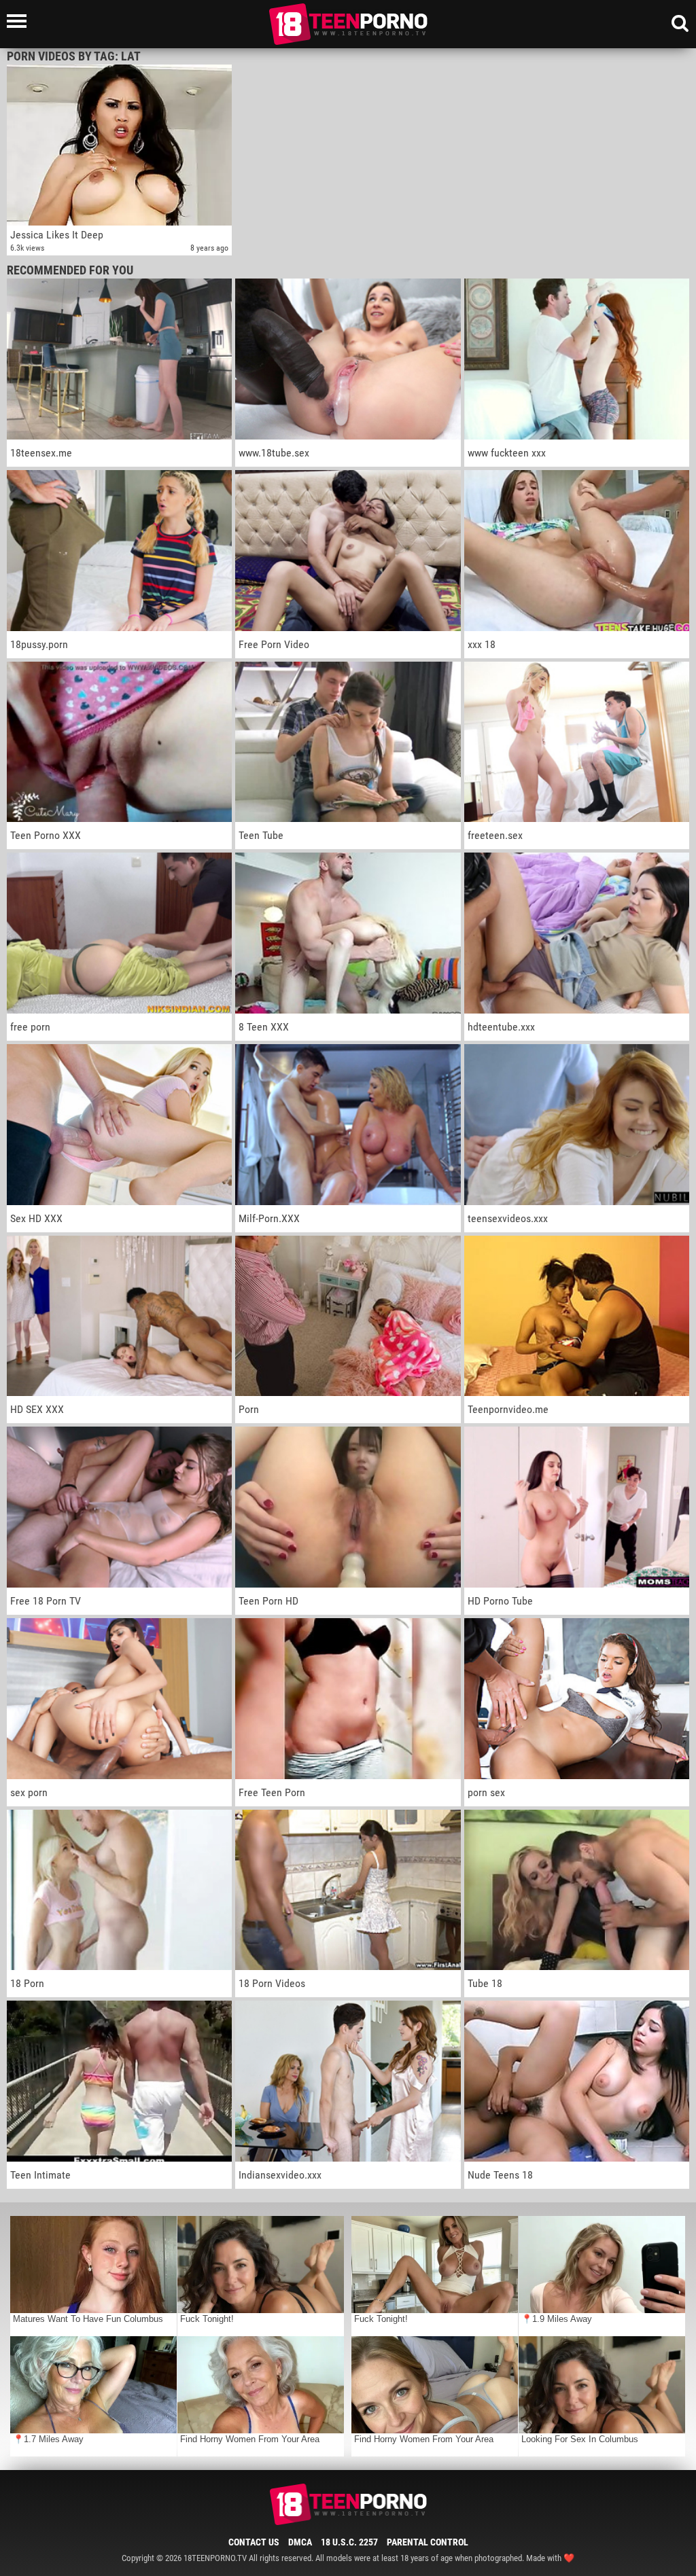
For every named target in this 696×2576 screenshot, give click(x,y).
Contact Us (254, 2542)
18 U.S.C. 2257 (349, 2542)
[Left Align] (20, 21)
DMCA (300, 2542)
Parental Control (428, 2542)
